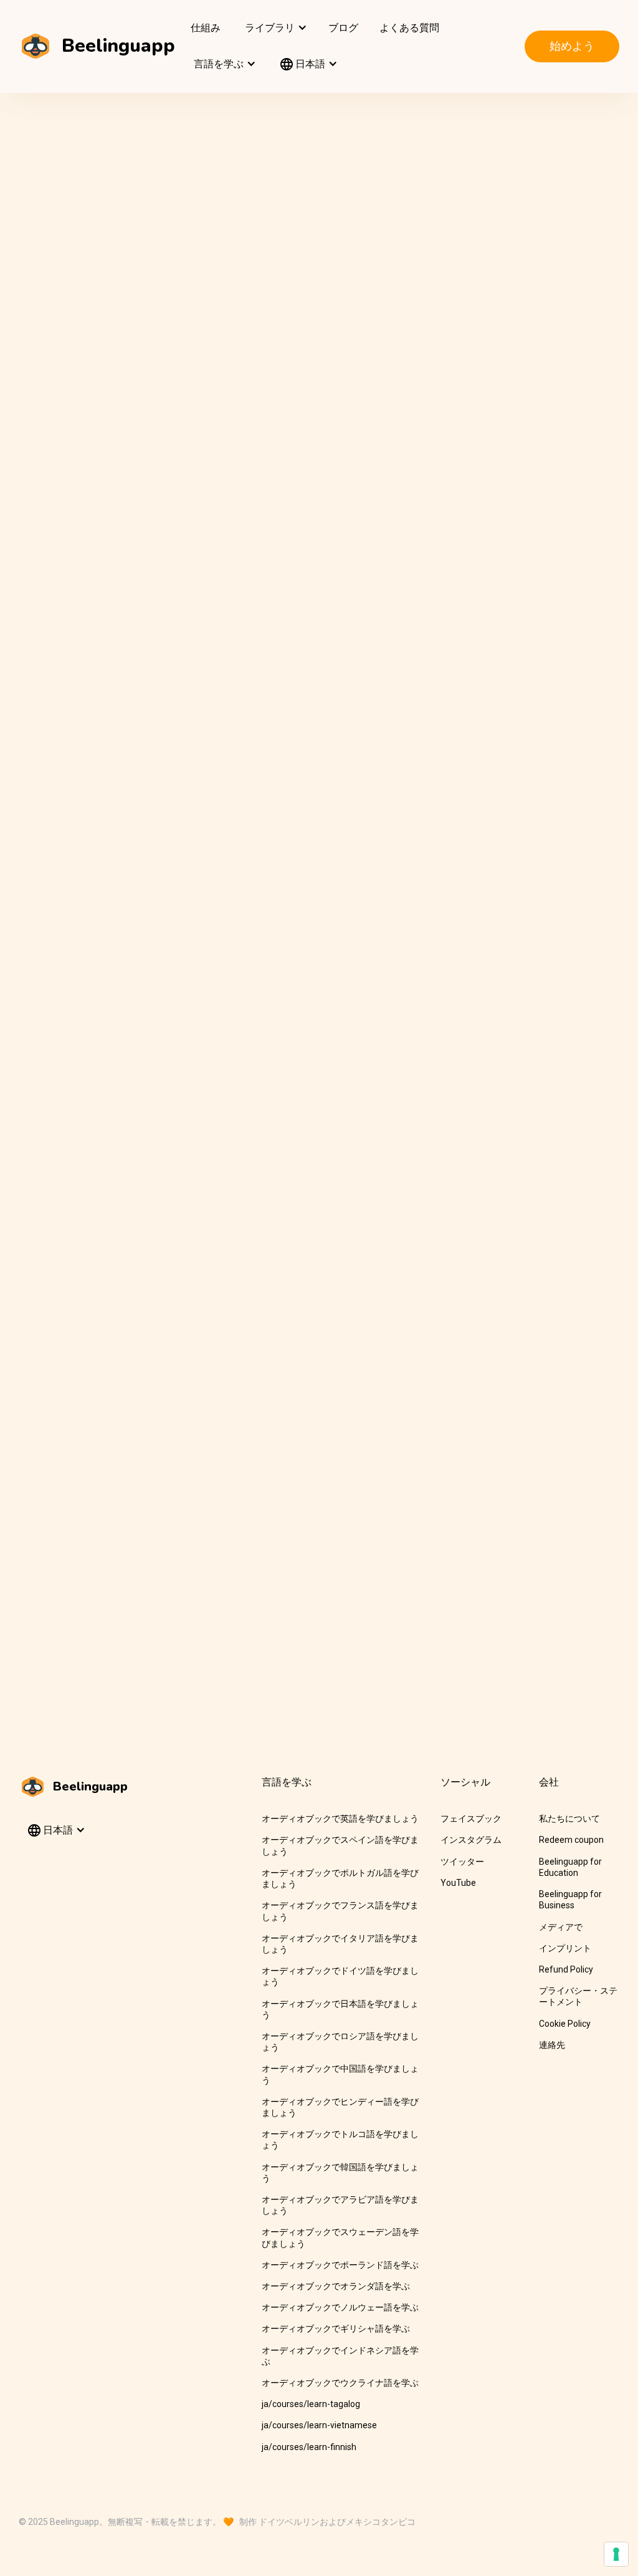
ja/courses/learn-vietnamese (319, 2425)
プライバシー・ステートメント (578, 1996)
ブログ (343, 28)
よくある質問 (409, 28)
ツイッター (462, 1862)
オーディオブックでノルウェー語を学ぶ (340, 2307)
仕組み (206, 28)
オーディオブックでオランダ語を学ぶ (336, 2286)
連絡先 (552, 2045)
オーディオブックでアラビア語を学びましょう (340, 2205)
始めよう (572, 46)
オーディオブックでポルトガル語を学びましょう (340, 1878)
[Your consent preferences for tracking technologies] (616, 2554)
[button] (274, 28)
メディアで (561, 1927)
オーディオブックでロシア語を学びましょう (340, 2042)
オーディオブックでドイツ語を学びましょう (340, 1976)
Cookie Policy (565, 2024)
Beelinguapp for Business (570, 1900)
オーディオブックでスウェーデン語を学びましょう (340, 2237)
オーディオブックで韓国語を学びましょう (340, 2173)
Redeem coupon (571, 1840)
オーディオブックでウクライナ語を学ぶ (340, 2383)
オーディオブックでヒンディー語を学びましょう (340, 2107)
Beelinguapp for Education (570, 1867)
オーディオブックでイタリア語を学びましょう (340, 1944)
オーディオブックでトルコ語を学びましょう (340, 2140)
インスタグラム (471, 1840)
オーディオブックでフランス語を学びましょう (340, 1911)
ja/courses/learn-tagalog (311, 2404)
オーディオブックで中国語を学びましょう (340, 2074)
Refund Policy (566, 1969)
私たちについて (569, 1819)
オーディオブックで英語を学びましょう (340, 1819)
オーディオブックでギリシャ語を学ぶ (336, 2328)
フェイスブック (471, 1819)
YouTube (458, 1883)
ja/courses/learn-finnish (309, 2447)
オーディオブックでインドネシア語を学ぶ (340, 2356)
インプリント (565, 1948)
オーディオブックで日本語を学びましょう (340, 2009)
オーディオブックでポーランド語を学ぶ (340, 2265)
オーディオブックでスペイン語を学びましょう (340, 1845)
